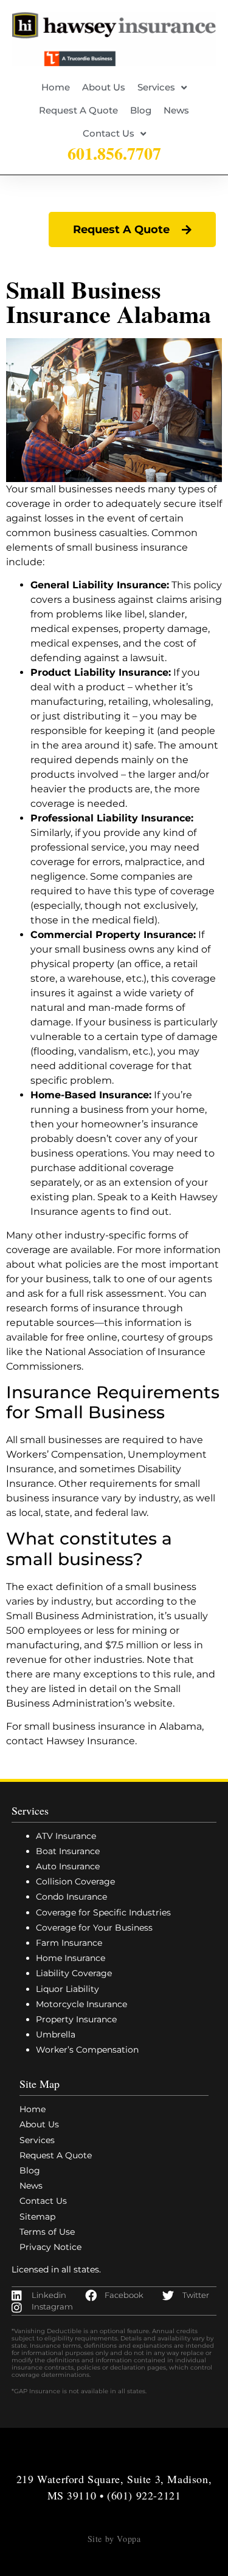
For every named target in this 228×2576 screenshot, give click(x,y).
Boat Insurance (68, 1851)
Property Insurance (76, 2019)
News (176, 110)
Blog (141, 110)
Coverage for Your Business (94, 1928)
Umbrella (56, 2034)
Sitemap (37, 2217)
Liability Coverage (74, 1973)
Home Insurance (71, 1958)
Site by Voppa (114, 2539)
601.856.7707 (114, 153)
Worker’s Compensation (87, 2050)
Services (156, 87)
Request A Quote (78, 110)
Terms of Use (47, 2232)
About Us (104, 87)
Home (56, 87)
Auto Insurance (68, 1866)
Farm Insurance (69, 1943)
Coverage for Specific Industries (103, 1912)
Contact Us (109, 133)
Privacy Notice (50, 2247)
